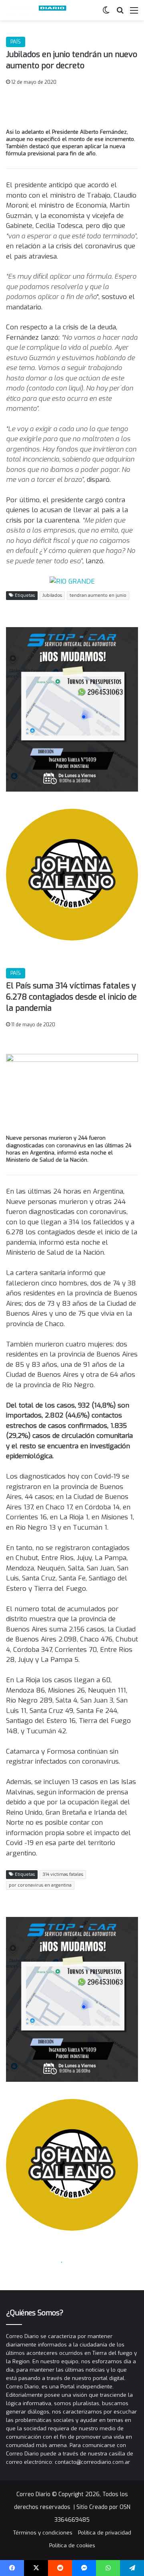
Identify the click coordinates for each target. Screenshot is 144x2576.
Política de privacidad (105, 2533)
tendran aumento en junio (98, 595)
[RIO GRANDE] (72, 581)
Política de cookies (72, 2545)
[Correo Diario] (38, 10)
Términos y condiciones (43, 2533)
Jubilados (52, 595)
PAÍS (16, 42)
